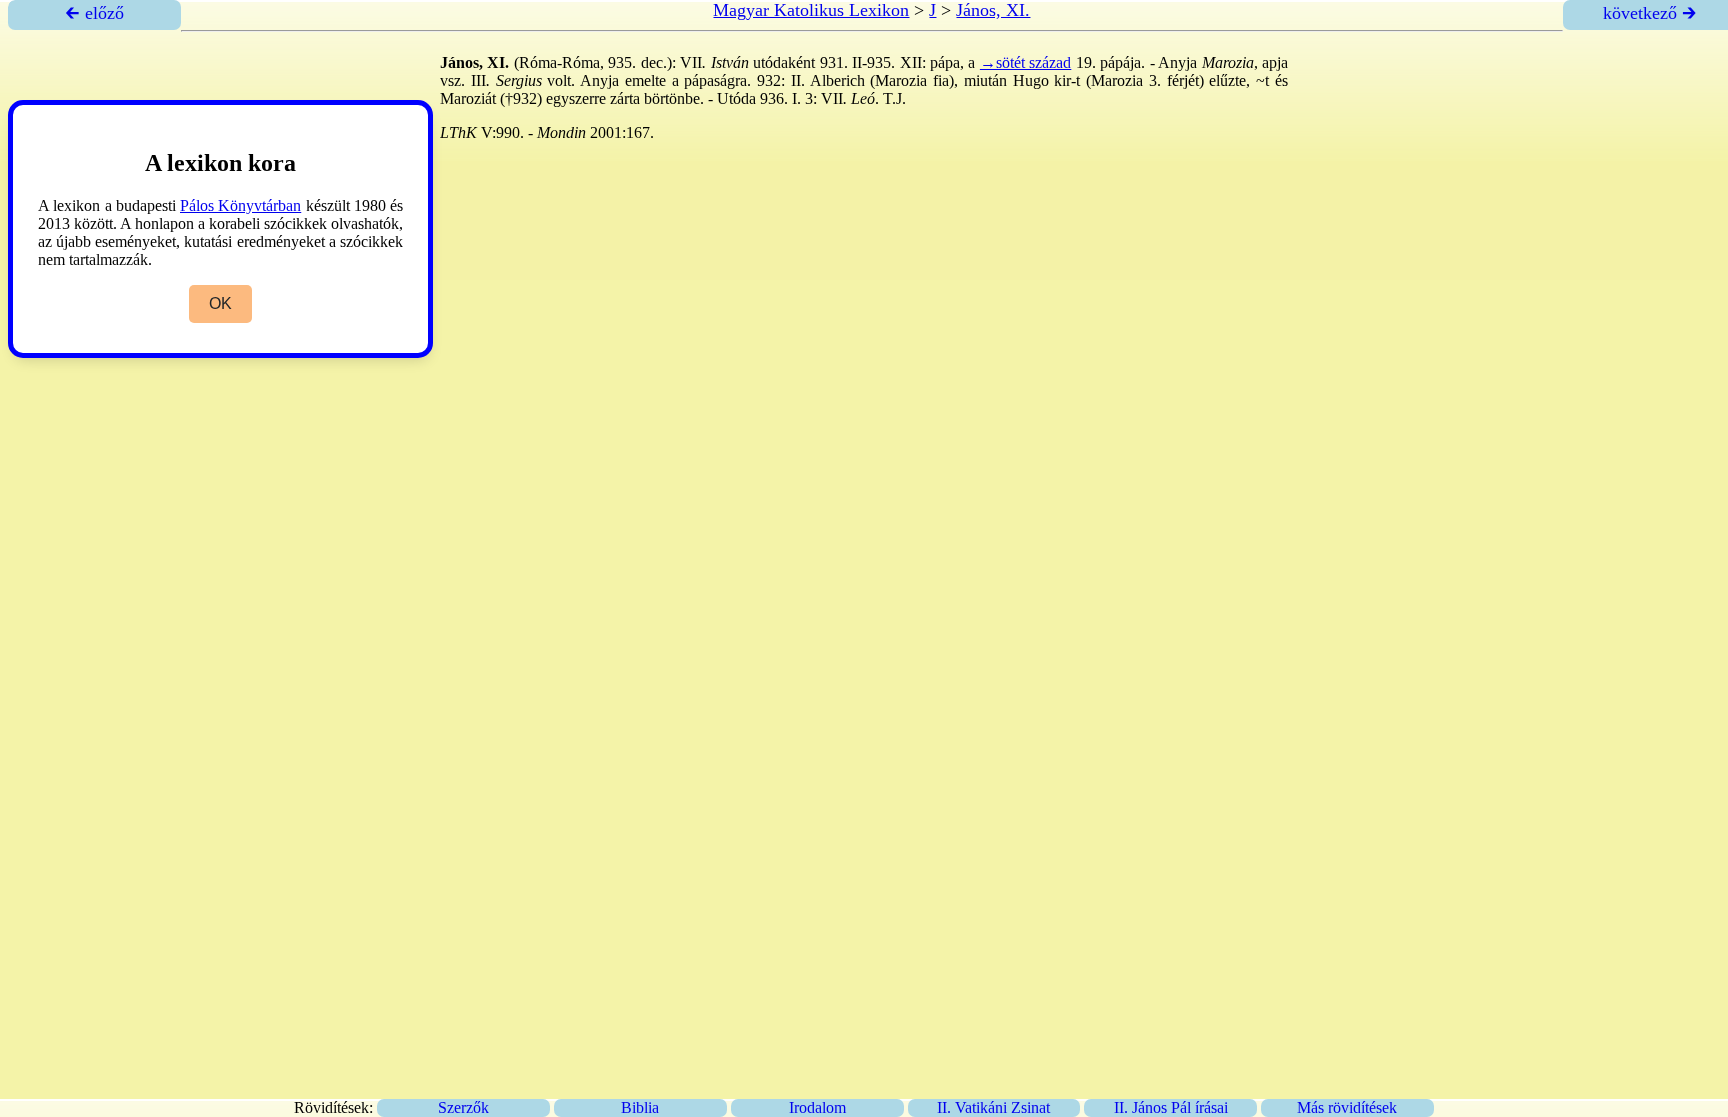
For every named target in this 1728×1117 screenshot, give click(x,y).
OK (220, 303)
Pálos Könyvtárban (240, 205)
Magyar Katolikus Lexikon (811, 10)
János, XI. (993, 10)
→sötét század (1025, 62)
